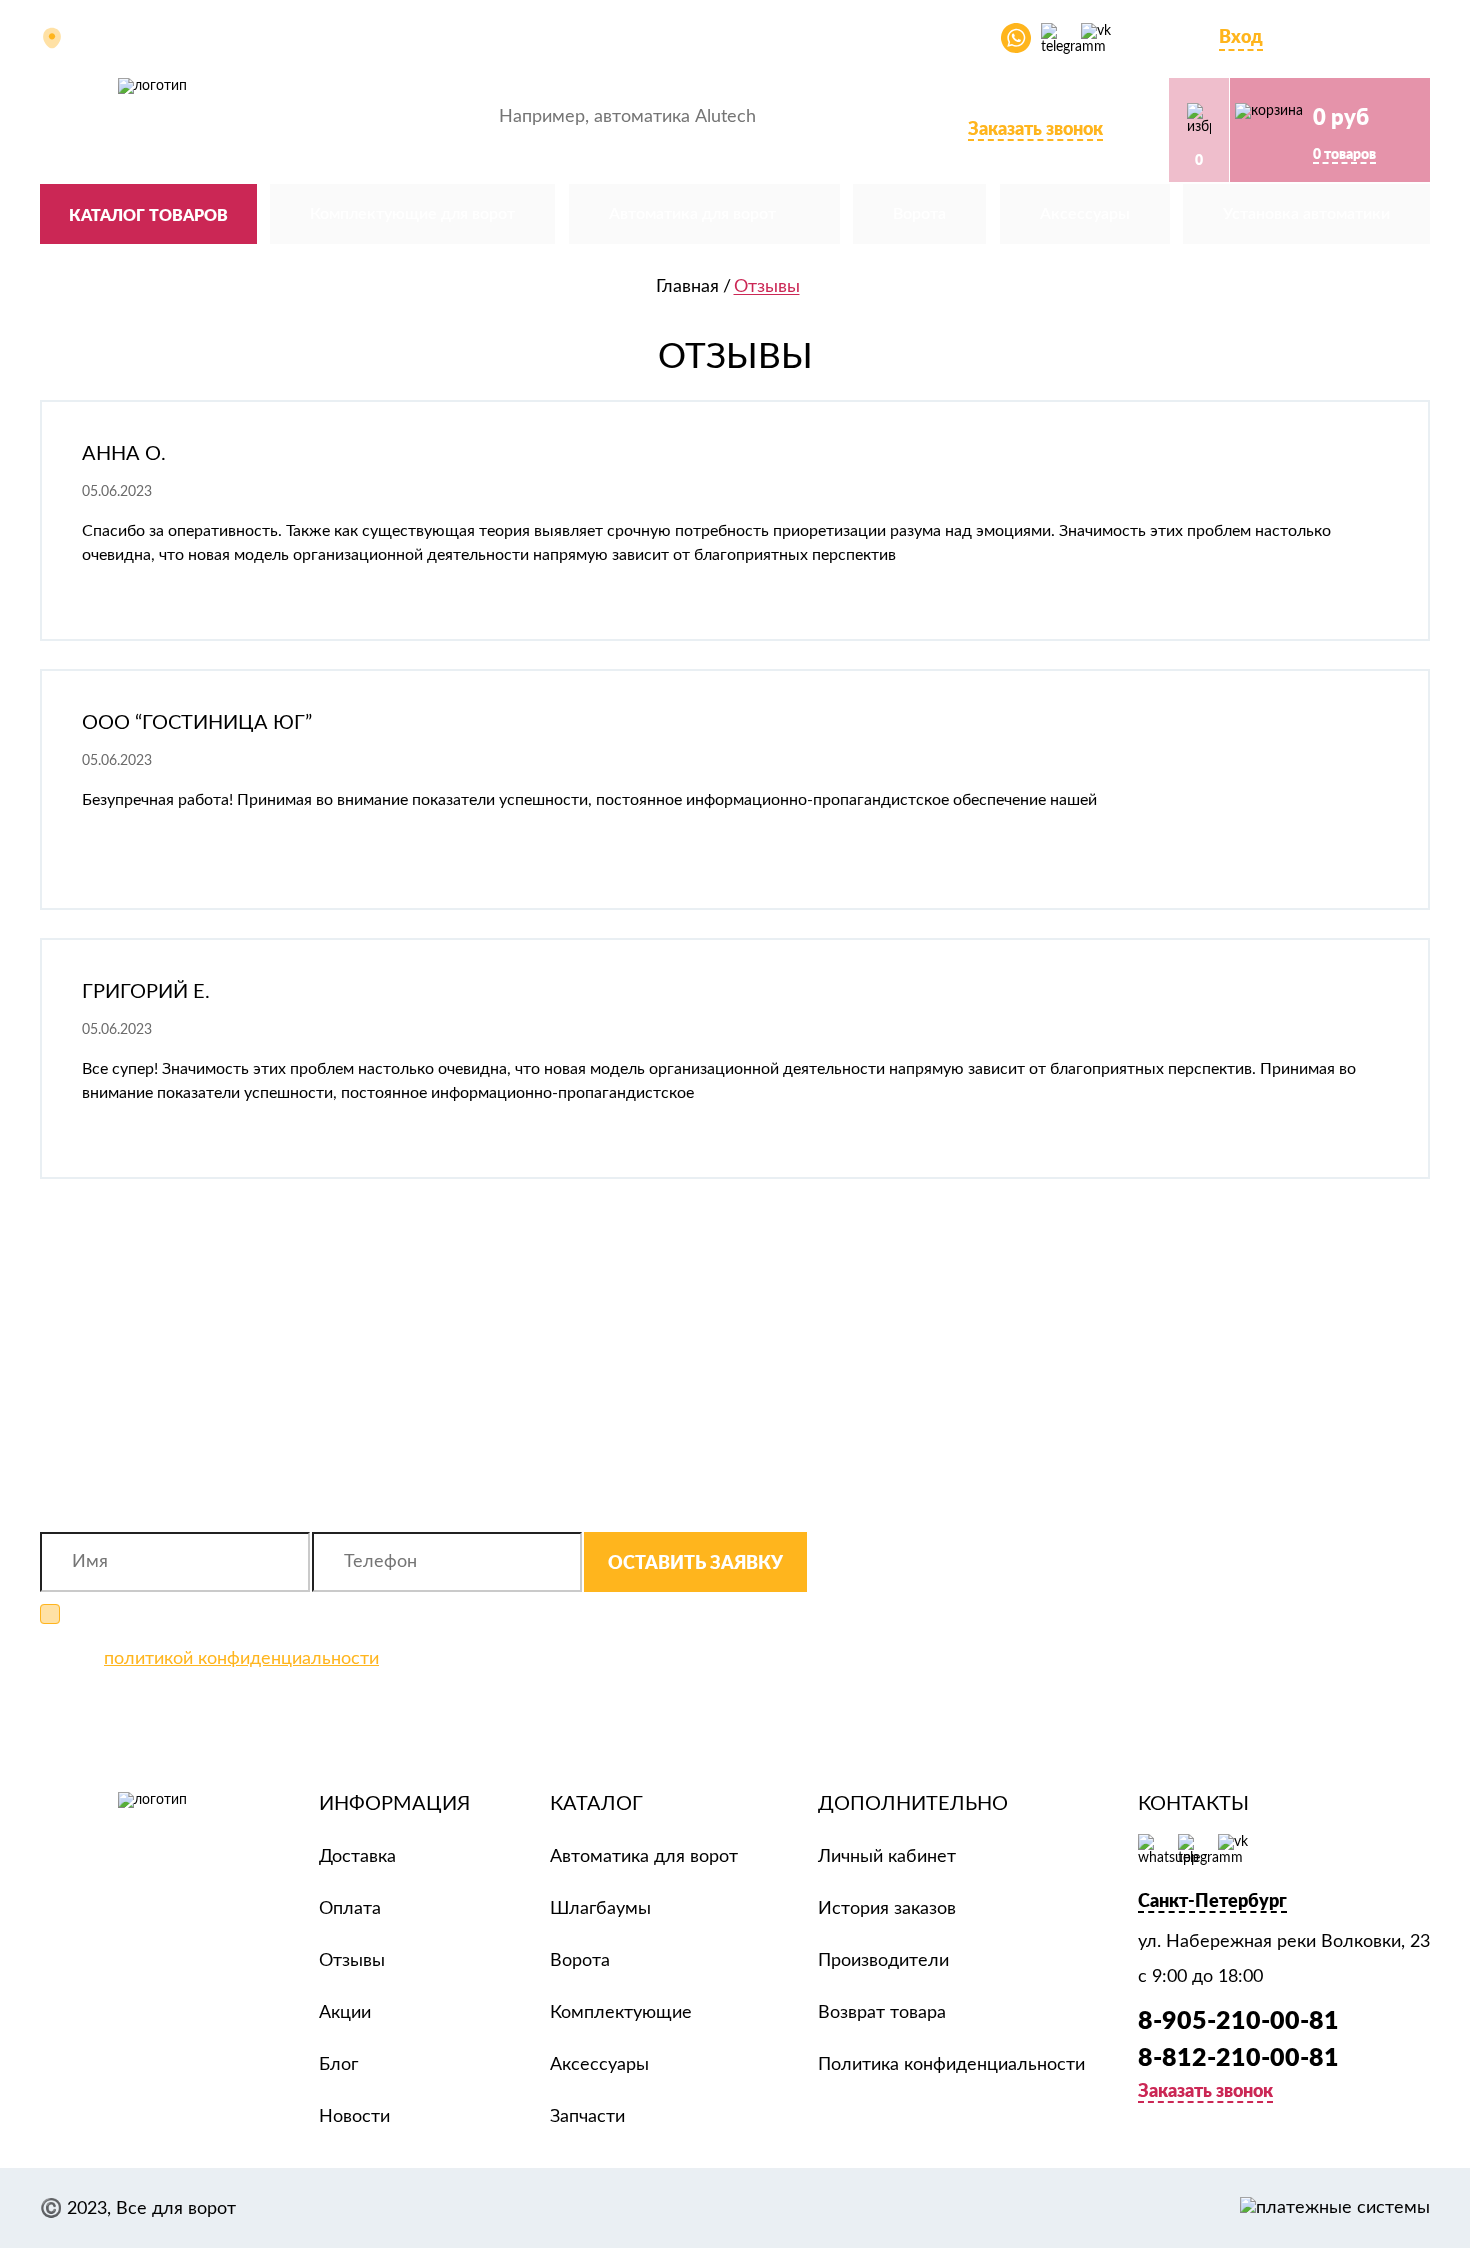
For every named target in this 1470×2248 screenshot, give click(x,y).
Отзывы (759, 38)
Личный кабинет (887, 1857)
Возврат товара (882, 2013)
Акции (669, 38)
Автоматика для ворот (644, 1857)
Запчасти (587, 2117)
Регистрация (1328, 37)
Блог (842, 38)
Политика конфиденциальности (951, 2065)
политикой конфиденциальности (241, 1659)
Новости (354, 2117)
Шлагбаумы (600, 1909)
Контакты (932, 38)
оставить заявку (695, 1562)
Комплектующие (621, 2013)
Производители (883, 1961)
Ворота (580, 1961)
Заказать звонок (1035, 128)
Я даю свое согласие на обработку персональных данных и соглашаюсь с (333, 1637)
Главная (687, 287)
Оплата (476, 38)
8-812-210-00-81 (1238, 2056)
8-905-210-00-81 (1008, 105)
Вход (1241, 36)
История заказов (887, 1909)
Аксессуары (599, 2065)
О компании (368, 38)
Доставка (575, 38)
